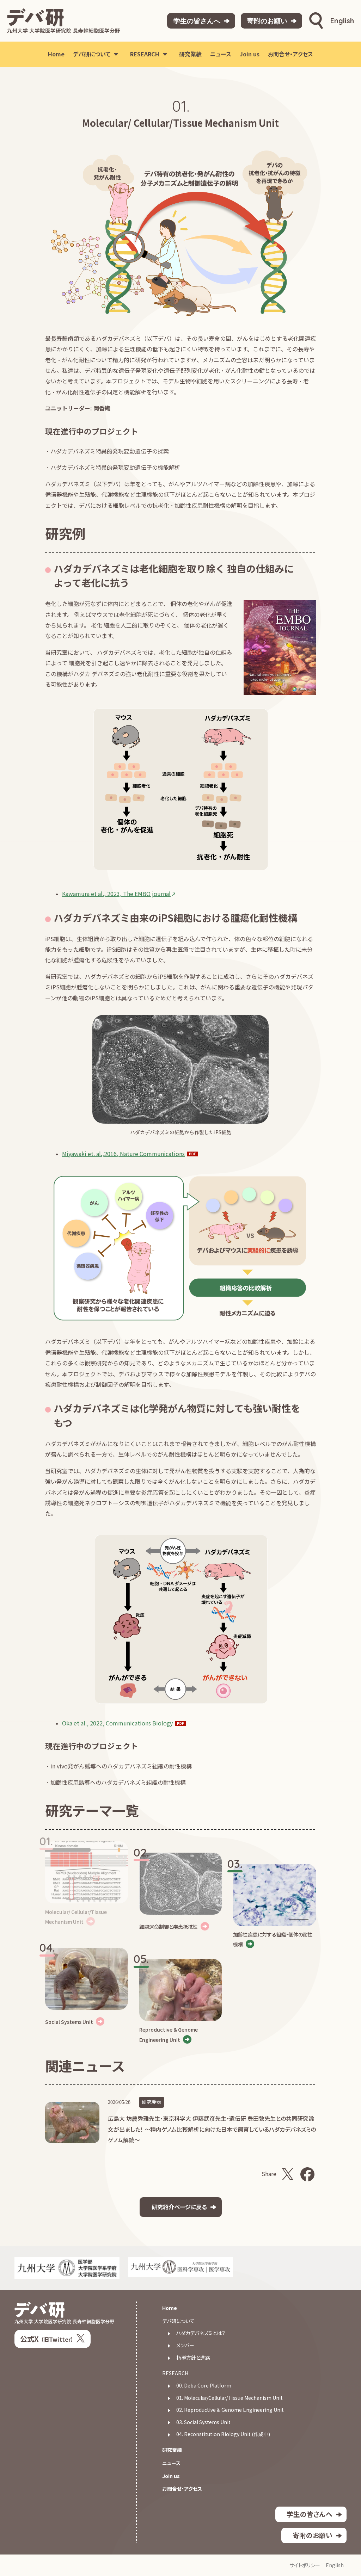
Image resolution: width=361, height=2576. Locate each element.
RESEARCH (175, 2373)
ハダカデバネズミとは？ (201, 2333)
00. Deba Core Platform (204, 2386)
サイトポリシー (305, 2565)
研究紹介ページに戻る (179, 2207)
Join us (171, 2476)
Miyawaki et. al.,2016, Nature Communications (123, 1154)
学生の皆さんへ (197, 21)
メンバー (185, 2345)
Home (170, 2308)
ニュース (171, 2463)
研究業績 (172, 2450)
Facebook (307, 2174)
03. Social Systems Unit (203, 2422)
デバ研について (178, 2321)
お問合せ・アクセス (182, 2489)
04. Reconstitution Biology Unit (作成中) (223, 2434)
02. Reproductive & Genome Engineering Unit (230, 2410)
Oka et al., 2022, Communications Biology (117, 1723)
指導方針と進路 (193, 2358)
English (342, 21)
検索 (316, 21)
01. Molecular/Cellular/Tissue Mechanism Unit (230, 2398)
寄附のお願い (267, 21)
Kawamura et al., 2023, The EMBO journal (116, 894)
